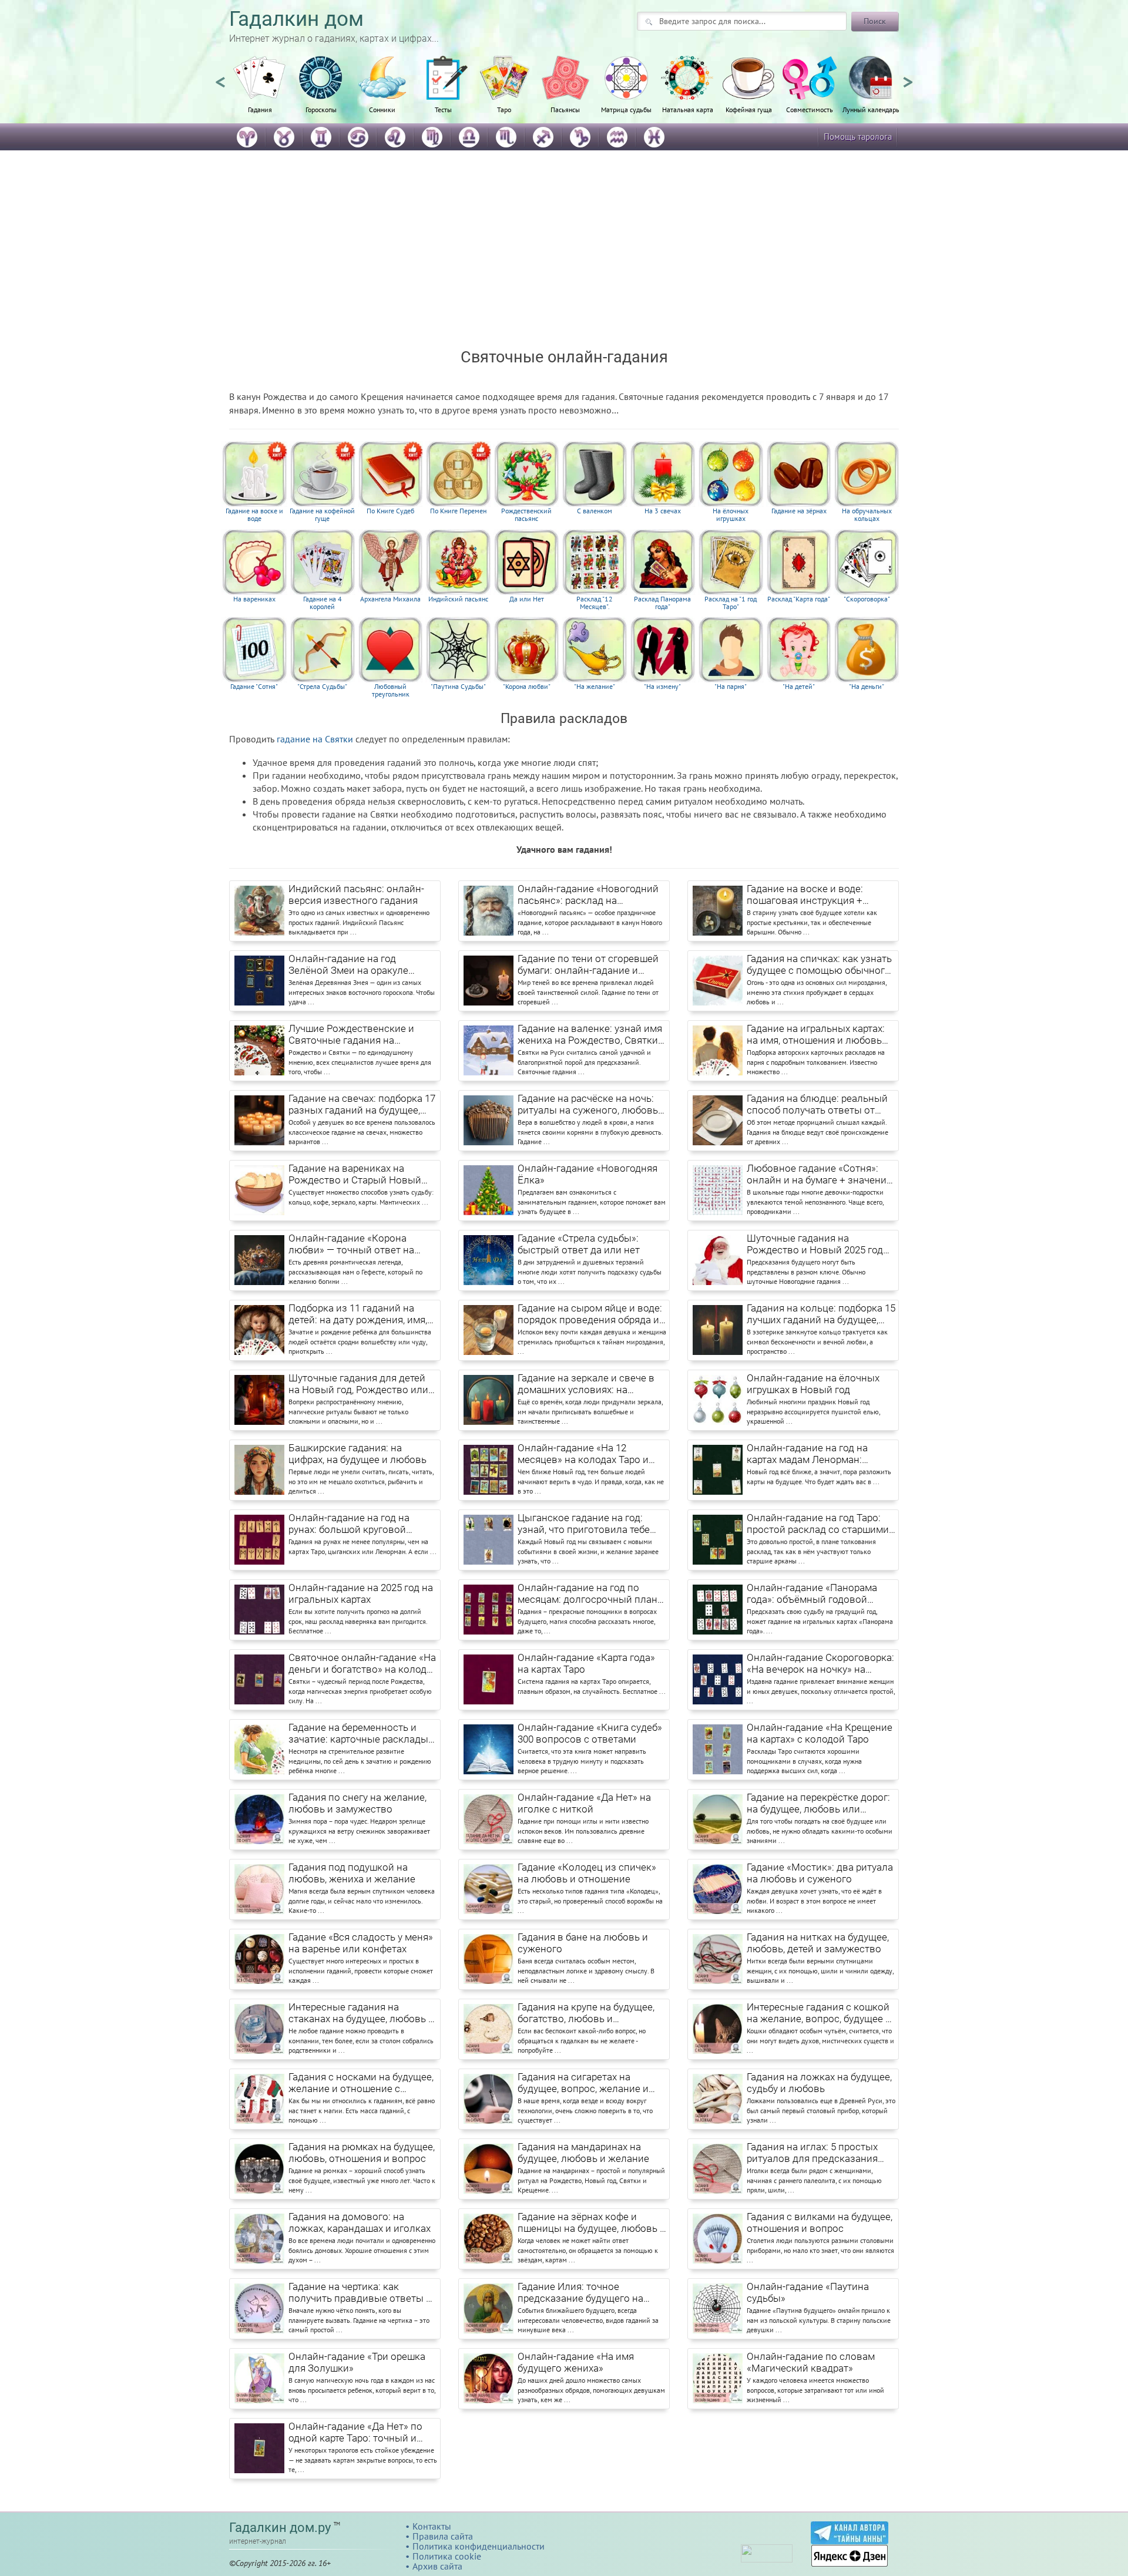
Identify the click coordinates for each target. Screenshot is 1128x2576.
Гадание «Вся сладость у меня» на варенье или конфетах (361, 1943)
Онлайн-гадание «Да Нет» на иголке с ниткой (584, 1803)
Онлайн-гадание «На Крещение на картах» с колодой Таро (820, 1733)
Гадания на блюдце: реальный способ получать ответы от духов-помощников (817, 1105)
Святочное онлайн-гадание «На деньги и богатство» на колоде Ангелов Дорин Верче (362, 1664)
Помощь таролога (858, 137)
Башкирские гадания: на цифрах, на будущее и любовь (357, 1454)
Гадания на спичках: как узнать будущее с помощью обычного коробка (819, 965)
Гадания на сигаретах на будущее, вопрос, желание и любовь (583, 2083)
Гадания (260, 109)
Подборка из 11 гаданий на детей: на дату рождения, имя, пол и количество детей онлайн (358, 1314)
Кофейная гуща (749, 109)
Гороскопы (321, 109)
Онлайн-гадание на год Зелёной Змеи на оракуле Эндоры (348, 965)
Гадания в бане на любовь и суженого (583, 1943)
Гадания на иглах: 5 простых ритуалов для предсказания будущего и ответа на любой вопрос (813, 2153)
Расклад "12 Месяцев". (595, 603)
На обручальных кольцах (867, 515)
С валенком (595, 511)
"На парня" (731, 687)
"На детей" (799, 687)
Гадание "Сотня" (254, 687)
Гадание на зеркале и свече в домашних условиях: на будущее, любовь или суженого (591, 1384)
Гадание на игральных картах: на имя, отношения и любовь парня (816, 1035)
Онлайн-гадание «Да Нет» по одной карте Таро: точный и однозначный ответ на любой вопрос (358, 2433)
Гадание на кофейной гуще (322, 515)
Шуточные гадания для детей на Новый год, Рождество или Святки (358, 1384)
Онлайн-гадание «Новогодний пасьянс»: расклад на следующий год (588, 895)
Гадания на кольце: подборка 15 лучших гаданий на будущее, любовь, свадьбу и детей (821, 1314)
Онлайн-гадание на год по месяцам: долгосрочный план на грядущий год (587, 1594)
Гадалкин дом (296, 19)
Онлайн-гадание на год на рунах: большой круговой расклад (349, 1524)
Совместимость (810, 109)
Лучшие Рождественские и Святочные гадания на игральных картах (351, 1035)
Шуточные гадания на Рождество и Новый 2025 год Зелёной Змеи (815, 1245)
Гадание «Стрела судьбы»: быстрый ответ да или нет (579, 1244)
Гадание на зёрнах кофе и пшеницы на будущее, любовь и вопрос (592, 2223)
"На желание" (595, 687)
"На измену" (662, 687)
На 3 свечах (663, 511)
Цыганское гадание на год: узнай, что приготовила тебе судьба (584, 1524)
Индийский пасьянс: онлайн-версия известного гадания (356, 894)
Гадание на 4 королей (323, 603)
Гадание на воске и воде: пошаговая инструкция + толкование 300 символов (809, 895)
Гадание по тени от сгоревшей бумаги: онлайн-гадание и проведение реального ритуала (591, 965)
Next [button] (908, 77)
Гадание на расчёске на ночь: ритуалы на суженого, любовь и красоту (592, 1105)
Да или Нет (527, 599)
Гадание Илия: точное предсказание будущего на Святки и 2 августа (580, 2293)
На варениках (254, 599)
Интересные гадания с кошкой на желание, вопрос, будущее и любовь (819, 2013)
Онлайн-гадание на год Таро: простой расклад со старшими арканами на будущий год (818, 1524)
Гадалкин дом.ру (280, 2528)
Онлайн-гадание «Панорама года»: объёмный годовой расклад (812, 1594)
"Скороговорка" (867, 599)
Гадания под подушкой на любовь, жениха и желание (352, 1873)
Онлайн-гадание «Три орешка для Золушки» (357, 2362)
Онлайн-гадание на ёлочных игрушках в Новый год (813, 1384)
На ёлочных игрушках (731, 515)
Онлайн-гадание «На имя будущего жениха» (576, 2362)
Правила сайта (443, 2536)
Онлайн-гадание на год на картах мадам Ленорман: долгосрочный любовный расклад (808, 1454)
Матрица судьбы (626, 109)
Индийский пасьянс (458, 599)
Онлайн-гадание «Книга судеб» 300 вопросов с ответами (590, 1733)
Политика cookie (447, 2556)
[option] (260, 91)
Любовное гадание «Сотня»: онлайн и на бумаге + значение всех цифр (819, 1175)
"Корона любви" (527, 687)
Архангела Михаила (390, 599)
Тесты (443, 109)
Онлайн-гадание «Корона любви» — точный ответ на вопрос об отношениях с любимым (351, 1245)
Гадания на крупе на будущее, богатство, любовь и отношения (586, 2013)
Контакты (432, 2526)
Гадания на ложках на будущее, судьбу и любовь (819, 2083)
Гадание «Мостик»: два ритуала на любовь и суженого (820, 1873)
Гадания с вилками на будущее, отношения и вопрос (820, 2222)
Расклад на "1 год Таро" (731, 603)
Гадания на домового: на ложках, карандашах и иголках (360, 2222)
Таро (504, 109)
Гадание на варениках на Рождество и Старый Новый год (355, 1175)
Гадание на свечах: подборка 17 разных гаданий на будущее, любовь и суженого (362, 1105)
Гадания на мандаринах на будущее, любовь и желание (583, 2153)
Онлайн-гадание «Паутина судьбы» (808, 2292)
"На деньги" (867, 687)
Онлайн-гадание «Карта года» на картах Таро (586, 1663)
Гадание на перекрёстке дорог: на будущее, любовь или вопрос (818, 1804)
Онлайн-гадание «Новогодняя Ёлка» (587, 1174)
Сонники (382, 109)
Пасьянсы (565, 109)
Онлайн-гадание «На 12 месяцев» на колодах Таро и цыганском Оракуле (583, 1454)
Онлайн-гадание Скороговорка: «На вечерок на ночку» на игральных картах (820, 1664)
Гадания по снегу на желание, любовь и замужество (357, 1803)
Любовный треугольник (391, 690)
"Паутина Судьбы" (458, 687)
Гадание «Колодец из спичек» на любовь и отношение (587, 1873)
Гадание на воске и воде (254, 515)
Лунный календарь (871, 109)
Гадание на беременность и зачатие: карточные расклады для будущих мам (358, 1734)
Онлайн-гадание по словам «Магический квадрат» (811, 2362)
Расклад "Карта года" (799, 599)
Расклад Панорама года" (662, 603)
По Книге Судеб (390, 511)
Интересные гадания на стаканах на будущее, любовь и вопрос (361, 2013)
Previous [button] (220, 77)
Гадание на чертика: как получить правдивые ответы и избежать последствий (360, 2293)
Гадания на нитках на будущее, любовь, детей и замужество (818, 1943)
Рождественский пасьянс (526, 515)
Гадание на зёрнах (799, 511)
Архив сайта (437, 2566)
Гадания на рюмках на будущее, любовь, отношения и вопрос (362, 2153)
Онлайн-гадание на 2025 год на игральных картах (361, 1593)
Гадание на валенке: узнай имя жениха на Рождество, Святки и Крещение (592, 1035)
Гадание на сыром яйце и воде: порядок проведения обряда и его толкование (590, 1314)
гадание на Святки (315, 739)
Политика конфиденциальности (479, 2546)
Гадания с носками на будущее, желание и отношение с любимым (361, 2083)
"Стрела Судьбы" (322, 687)
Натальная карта (688, 109)
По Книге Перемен (458, 511)
